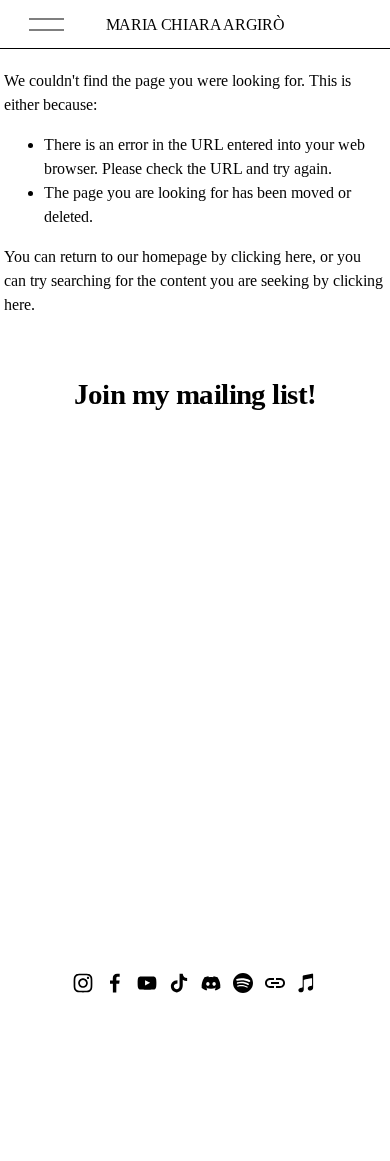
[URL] (275, 983)
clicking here (271, 256)
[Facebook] (115, 983)
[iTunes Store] (307, 983)
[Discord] (211, 983)
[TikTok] (179, 983)
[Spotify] (243, 983)
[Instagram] (83, 983)
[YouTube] (147, 983)
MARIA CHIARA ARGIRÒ (195, 24)
